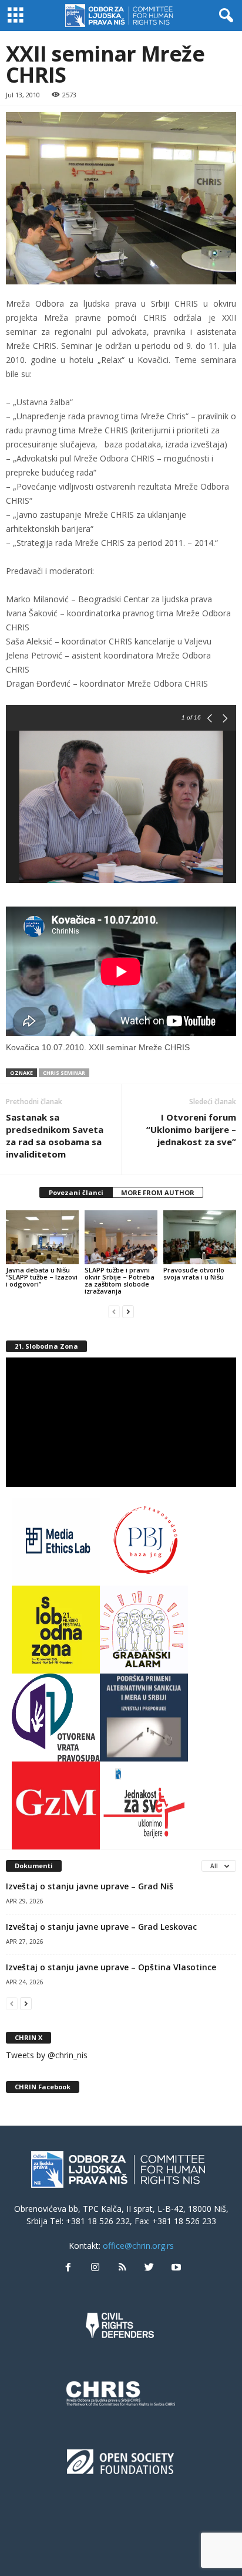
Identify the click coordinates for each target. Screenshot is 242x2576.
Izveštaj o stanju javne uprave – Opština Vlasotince (111, 1967)
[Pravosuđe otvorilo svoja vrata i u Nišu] (200, 1238)
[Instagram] (95, 2268)
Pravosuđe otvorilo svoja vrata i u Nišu (194, 1273)
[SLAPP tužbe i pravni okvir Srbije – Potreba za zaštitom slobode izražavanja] (121, 1238)
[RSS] (122, 2268)
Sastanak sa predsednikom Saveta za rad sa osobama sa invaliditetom (55, 1136)
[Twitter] (149, 2268)
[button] (224, 16)
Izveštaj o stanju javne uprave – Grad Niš (90, 1886)
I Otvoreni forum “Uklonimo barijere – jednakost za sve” (191, 1129)
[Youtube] (175, 2268)
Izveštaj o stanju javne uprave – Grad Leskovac (101, 1927)
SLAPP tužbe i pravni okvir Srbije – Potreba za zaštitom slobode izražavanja (120, 1280)
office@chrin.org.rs (138, 2246)
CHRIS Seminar (64, 1073)
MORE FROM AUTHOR (158, 1192)
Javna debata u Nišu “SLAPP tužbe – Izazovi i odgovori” (42, 1277)
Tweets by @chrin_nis (47, 2055)
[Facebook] (68, 2268)
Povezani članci (76, 1192)
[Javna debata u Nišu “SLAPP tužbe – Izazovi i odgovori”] (42, 1238)
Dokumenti (34, 1866)
